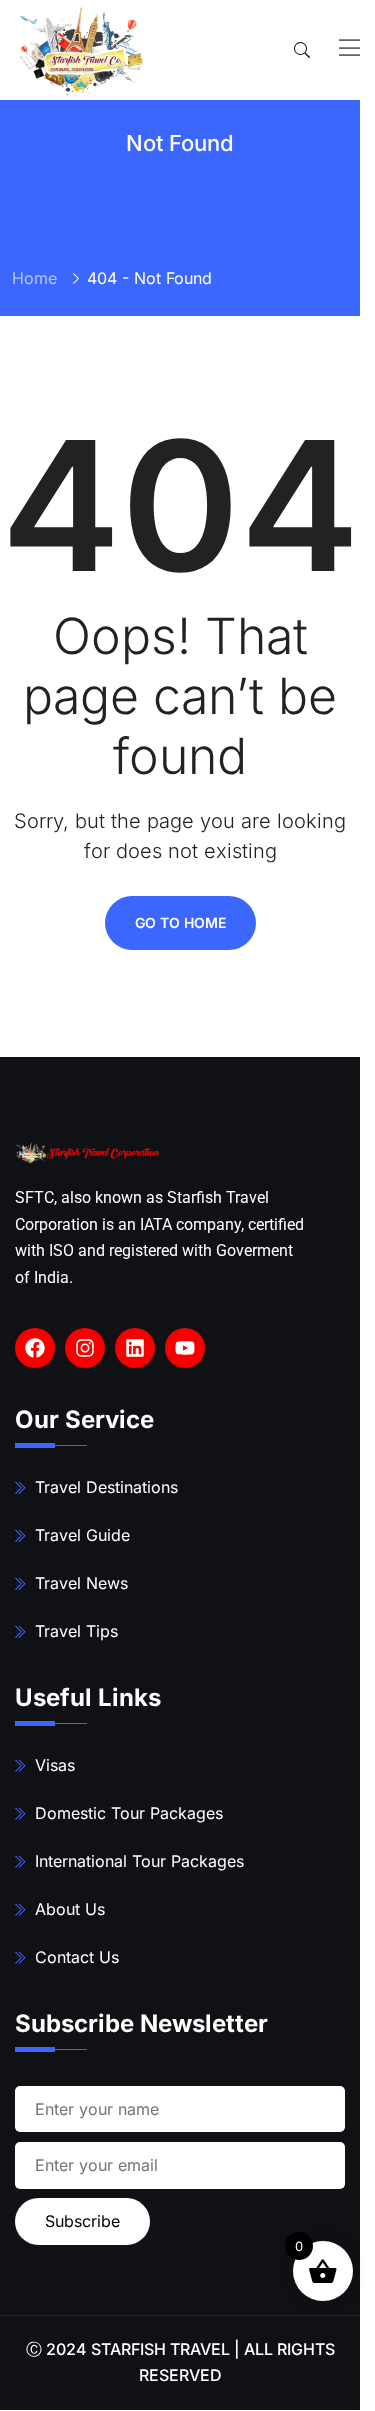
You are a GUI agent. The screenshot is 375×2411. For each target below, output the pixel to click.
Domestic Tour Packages (129, 1813)
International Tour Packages (139, 1861)
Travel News (81, 1583)
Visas (55, 1765)
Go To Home (180, 922)
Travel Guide (82, 1535)
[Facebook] (35, 1348)
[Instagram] (85, 1348)
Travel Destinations (106, 1487)
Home (34, 278)
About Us (70, 1909)
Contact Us (77, 1957)
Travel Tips (76, 1631)
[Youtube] (185, 1348)
